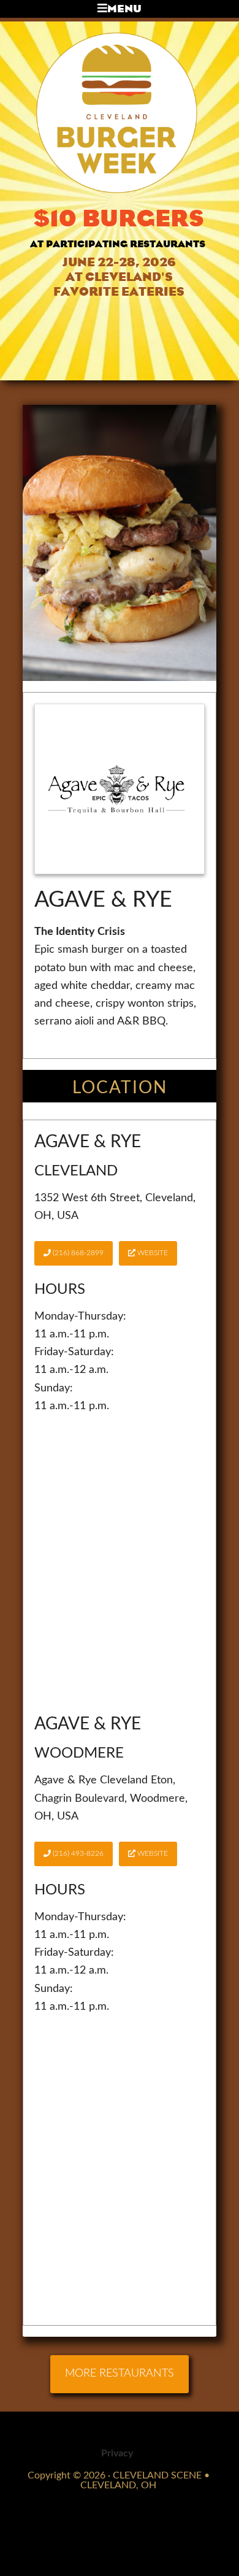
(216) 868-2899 (77, 1253)
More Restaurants (120, 2374)
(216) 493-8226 (77, 1853)
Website (152, 1253)
